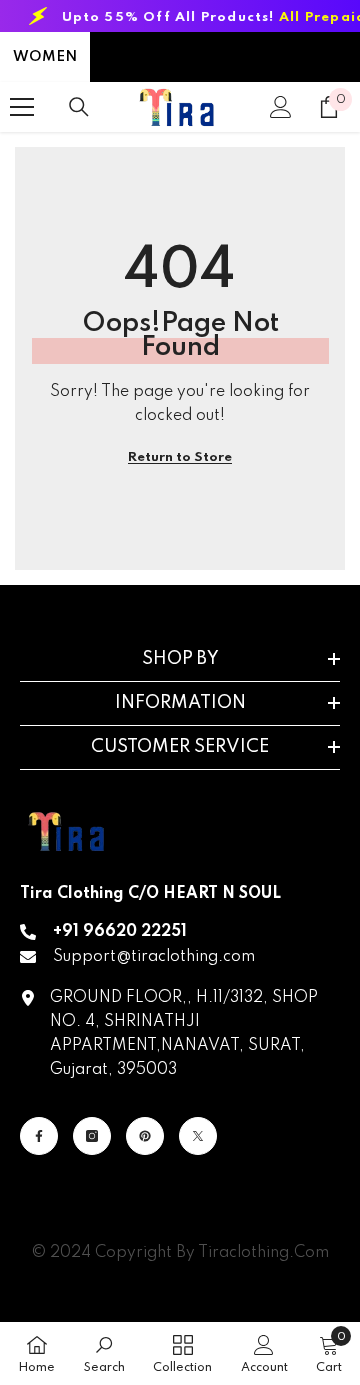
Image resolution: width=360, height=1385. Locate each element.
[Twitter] (198, 1136)
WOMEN (45, 57)
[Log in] (281, 107)
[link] (104, 1353)
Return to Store (180, 457)
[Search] (79, 107)
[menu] (22, 107)
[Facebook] (39, 1136)
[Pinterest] (145, 1136)
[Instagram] (92, 1136)
